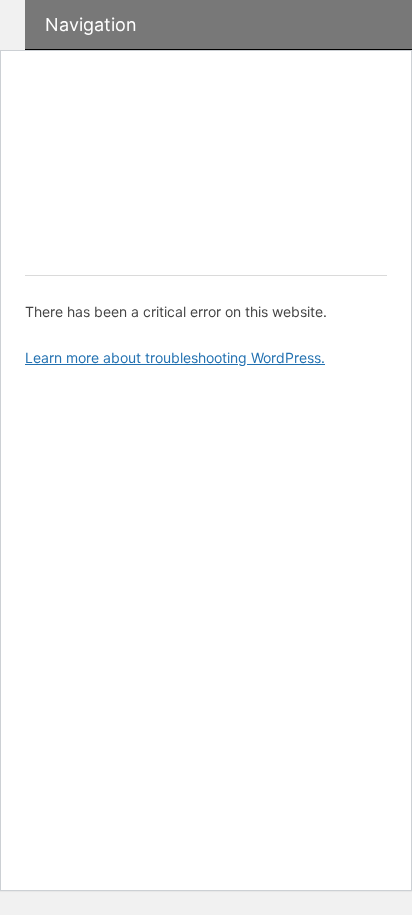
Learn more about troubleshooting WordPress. (175, 357)
